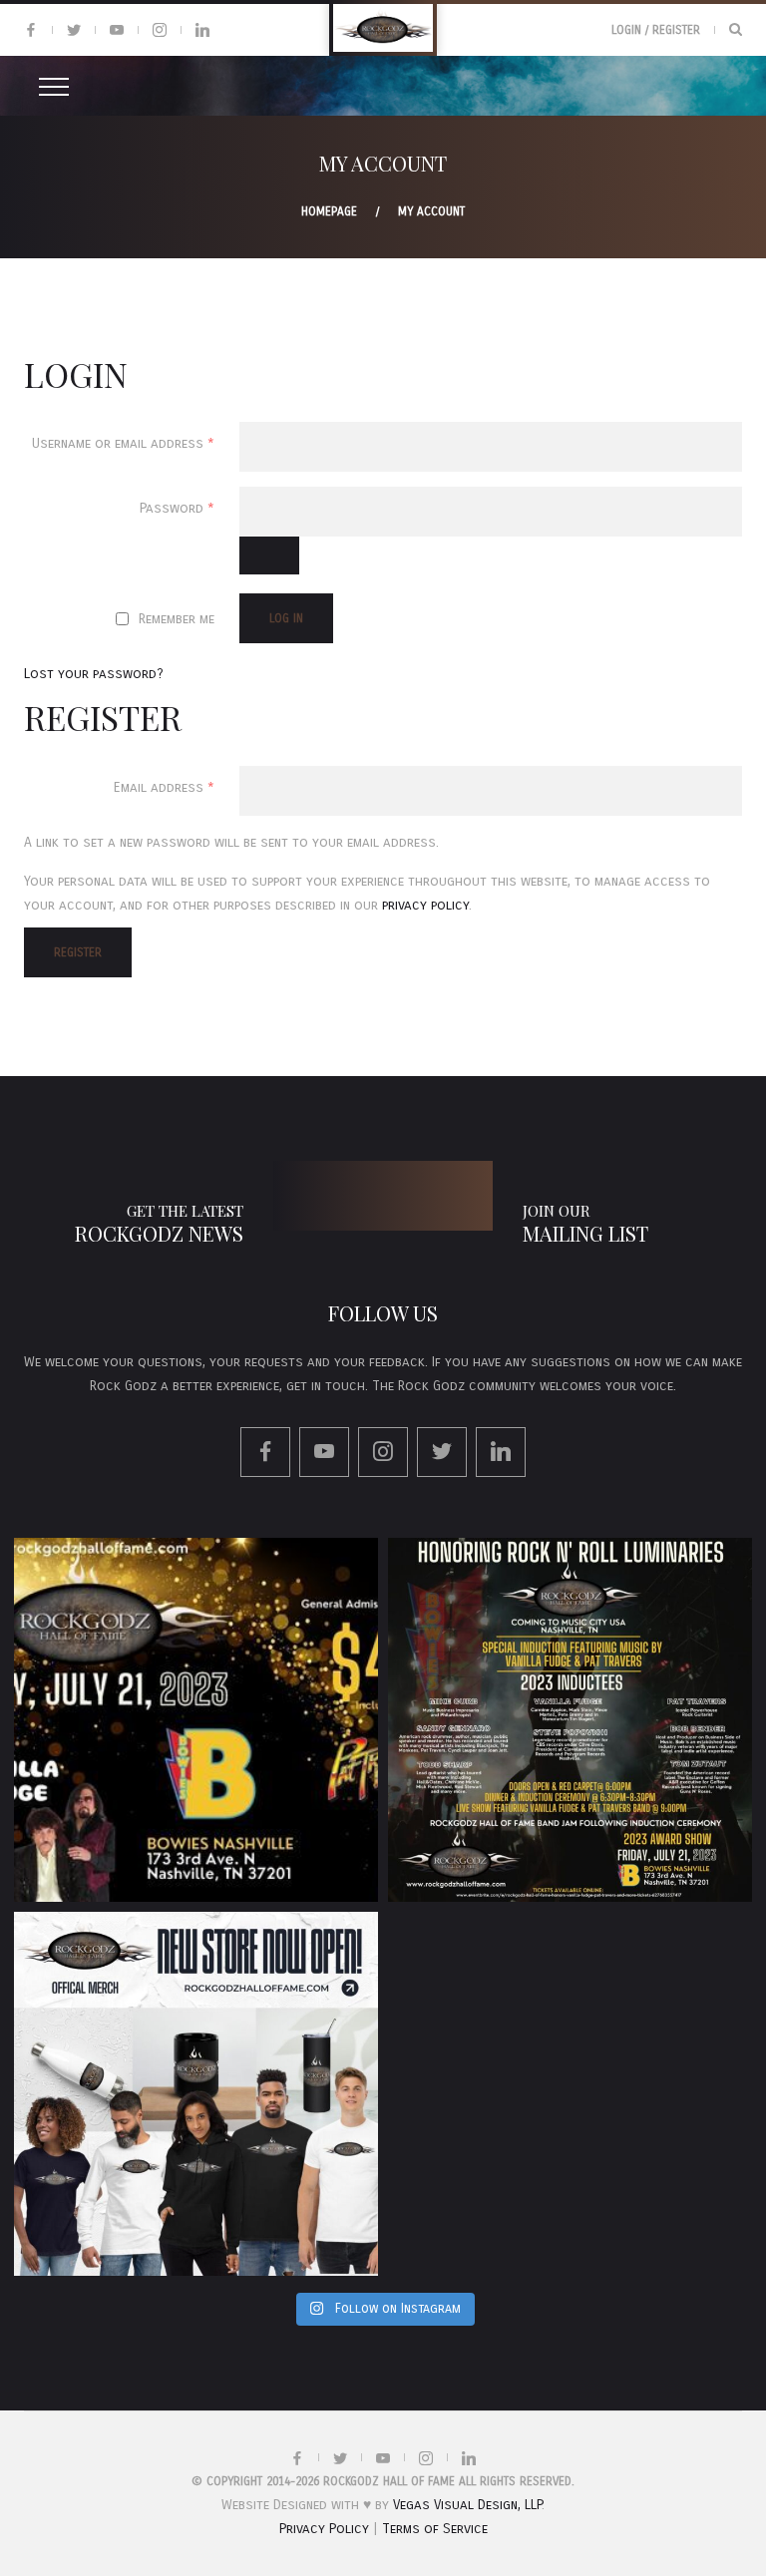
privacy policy (425, 905)
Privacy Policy (324, 2529)
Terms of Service (435, 2529)
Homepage (329, 211)
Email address (177, 787)
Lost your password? (94, 674)
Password (190, 508)
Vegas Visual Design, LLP (467, 2505)
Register (78, 952)
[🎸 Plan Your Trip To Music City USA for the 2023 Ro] (570, 1720)
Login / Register (656, 30)
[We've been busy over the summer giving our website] (196, 2094)
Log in (286, 618)
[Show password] (269, 555)
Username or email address (136, 443)
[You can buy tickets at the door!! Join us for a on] (196, 1720)
